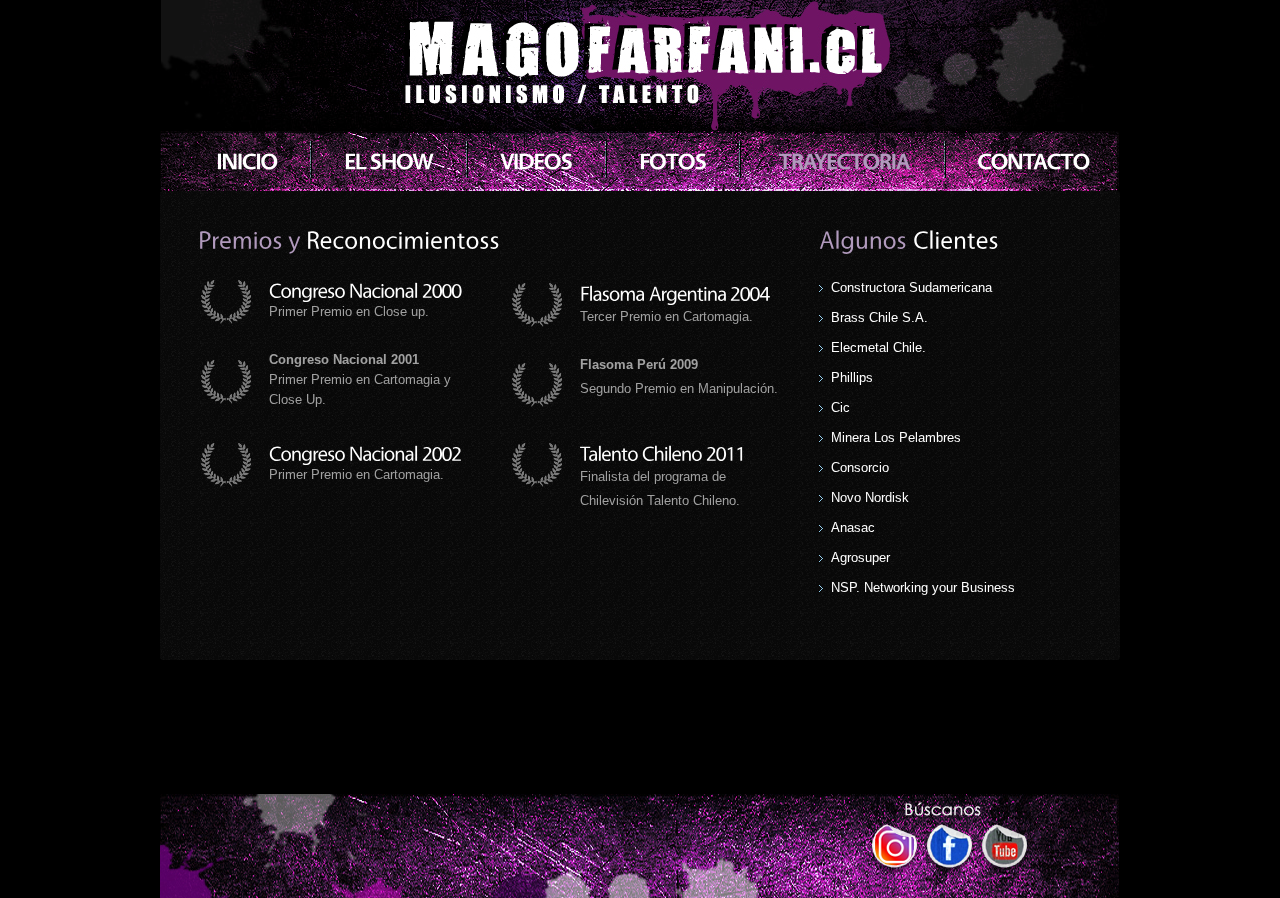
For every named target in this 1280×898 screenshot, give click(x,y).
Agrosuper (860, 557)
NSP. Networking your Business (923, 587)
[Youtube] (1004, 849)
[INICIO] (246, 162)
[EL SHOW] (388, 162)
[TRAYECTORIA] (844, 162)
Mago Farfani (640, 70)
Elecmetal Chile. (878, 347)
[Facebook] (949, 849)
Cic (840, 407)
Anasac (853, 527)
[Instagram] (894, 849)
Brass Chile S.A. (879, 317)
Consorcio (860, 467)
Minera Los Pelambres (896, 437)
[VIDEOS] (536, 162)
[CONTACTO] (1033, 162)
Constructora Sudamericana (911, 287)
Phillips (852, 377)
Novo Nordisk (870, 497)
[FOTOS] (672, 162)
